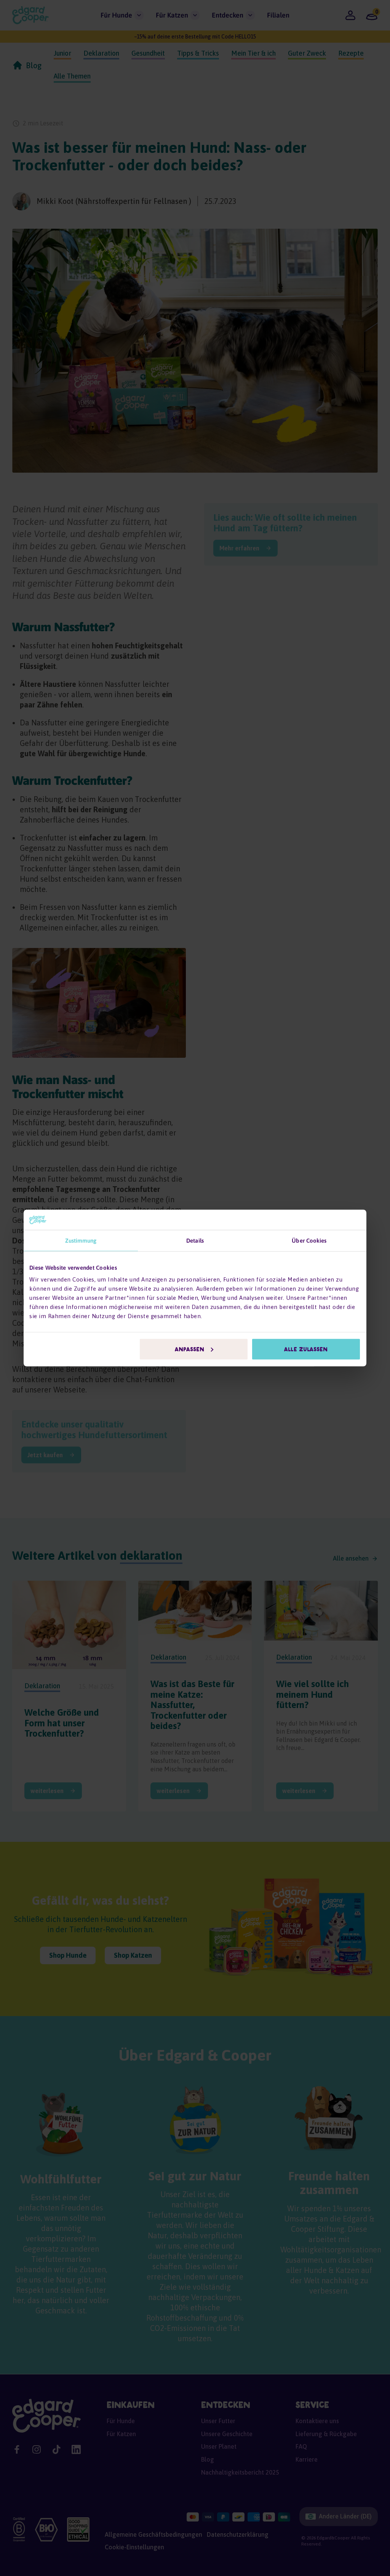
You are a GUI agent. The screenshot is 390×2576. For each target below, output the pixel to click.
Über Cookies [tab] (309, 1240)
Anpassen (189, 1349)
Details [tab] (195, 1240)
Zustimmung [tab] (81, 1240)
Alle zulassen (306, 1349)
